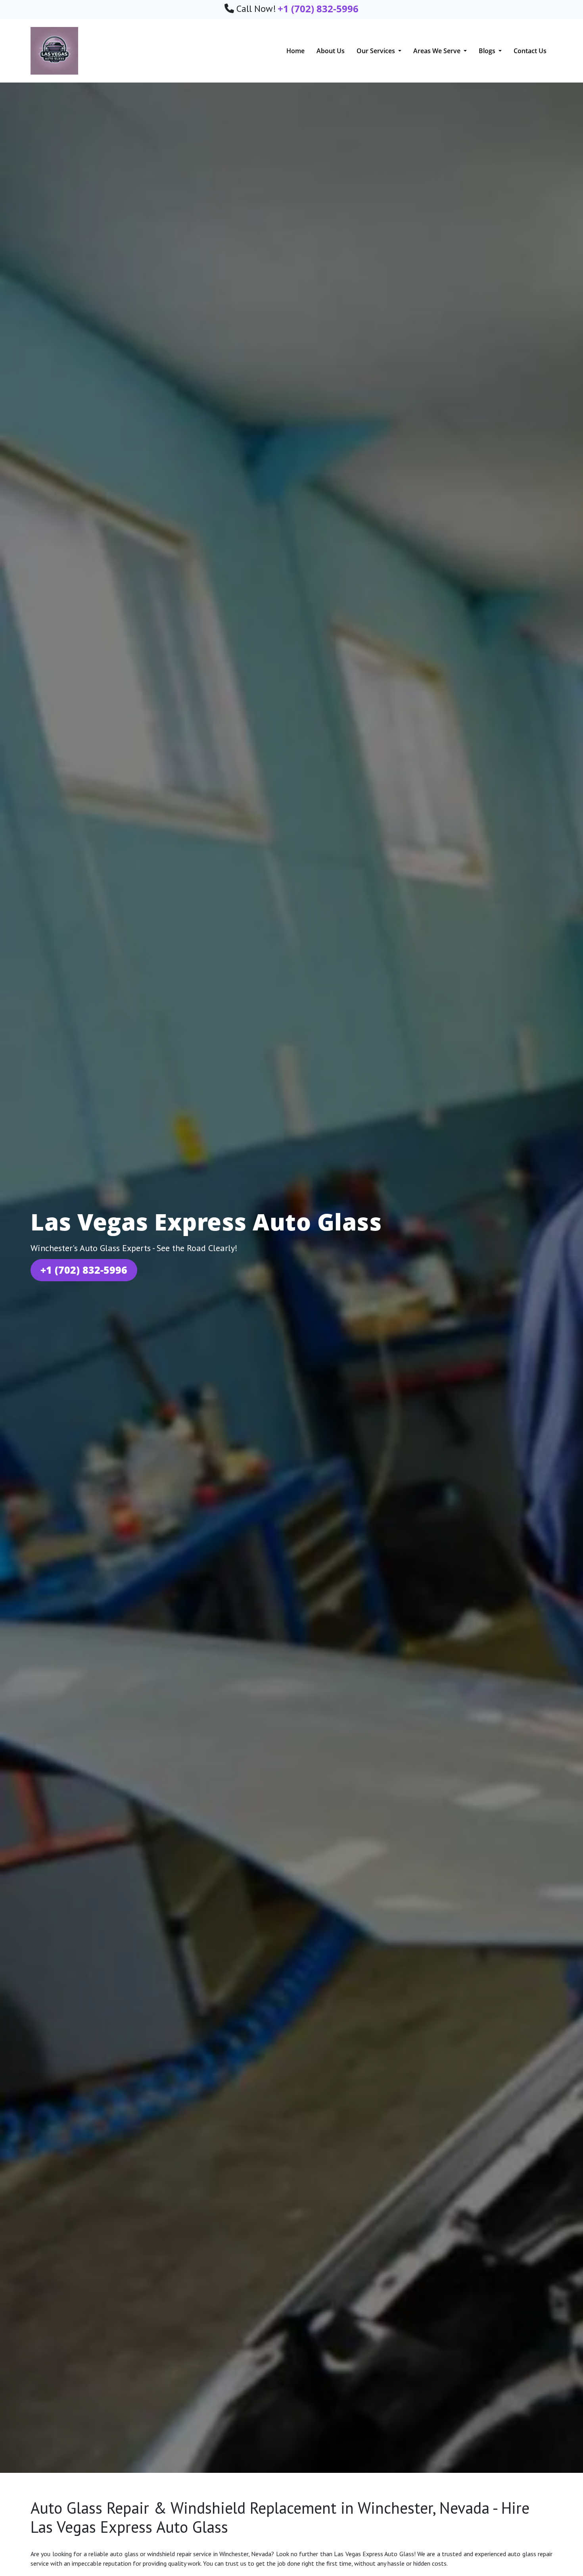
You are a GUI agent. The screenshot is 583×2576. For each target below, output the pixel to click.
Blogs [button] (488, 51)
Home (295, 51)
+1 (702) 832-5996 (84, 1270)
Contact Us (530, 51)
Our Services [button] (377, 51)
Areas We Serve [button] (438, 51)
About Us (331, 51)
